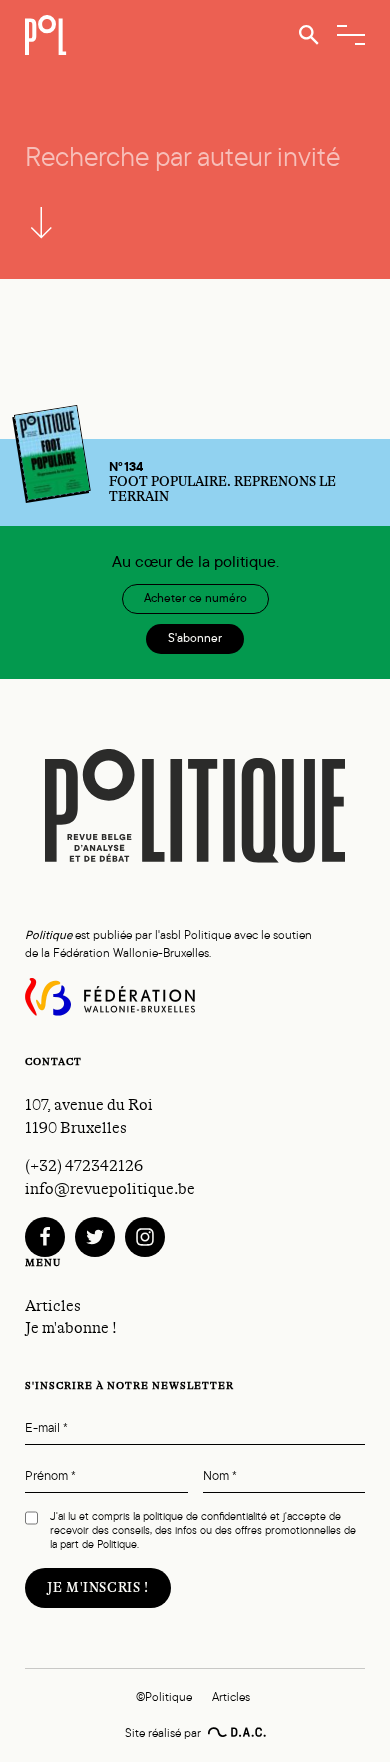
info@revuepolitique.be (110, 1189)
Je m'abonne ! (71, 1328)
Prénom (50, 1476)
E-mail (46, 1428)
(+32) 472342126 (84, 1166)
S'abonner (195, 638)
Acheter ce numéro (195, 598)
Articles (53, 1306)
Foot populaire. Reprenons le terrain (222, 482)
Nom (220, 1476)
